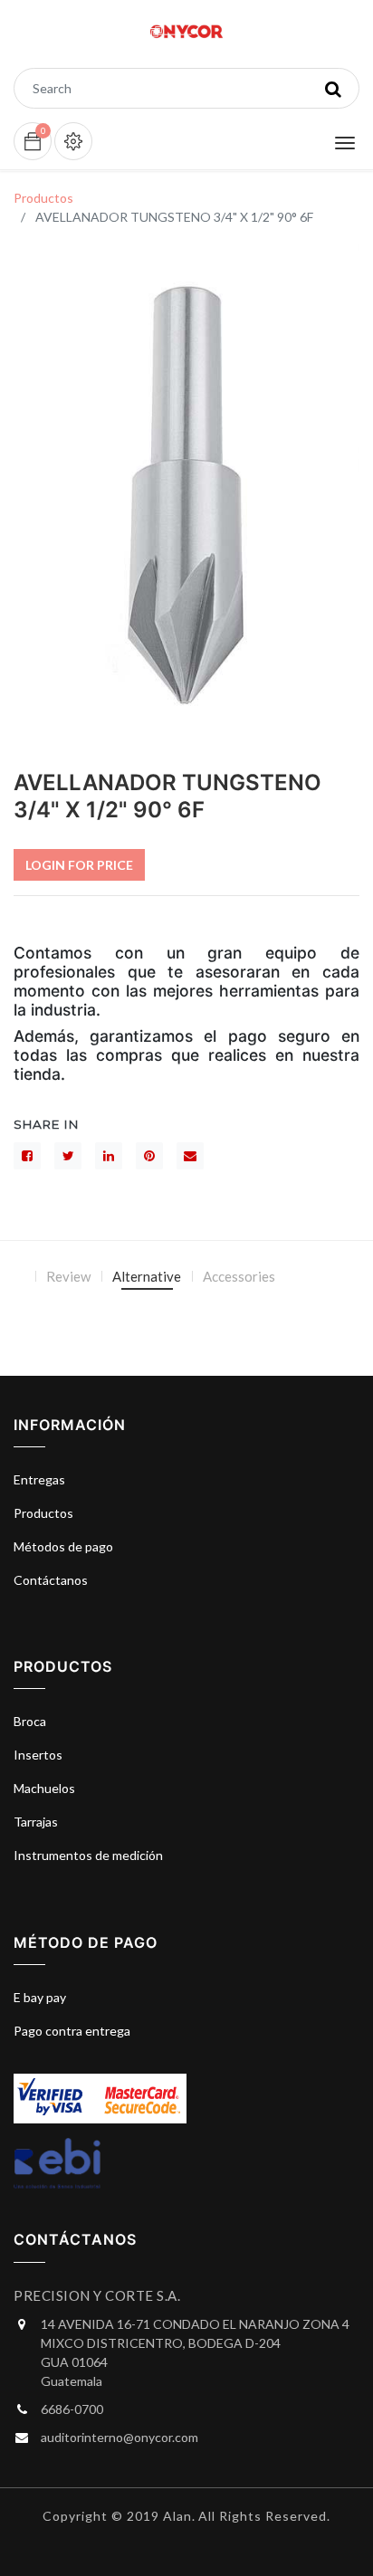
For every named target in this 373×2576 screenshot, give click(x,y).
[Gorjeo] (68, 1156)
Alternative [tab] (147, 1276)
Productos (43, 198)
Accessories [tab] (239, 1276)
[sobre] (190, 1156)
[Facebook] (27, 1156)
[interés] (149, 1156)
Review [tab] (68, 1276)
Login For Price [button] (79, 865)
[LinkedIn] (109, 1156)
